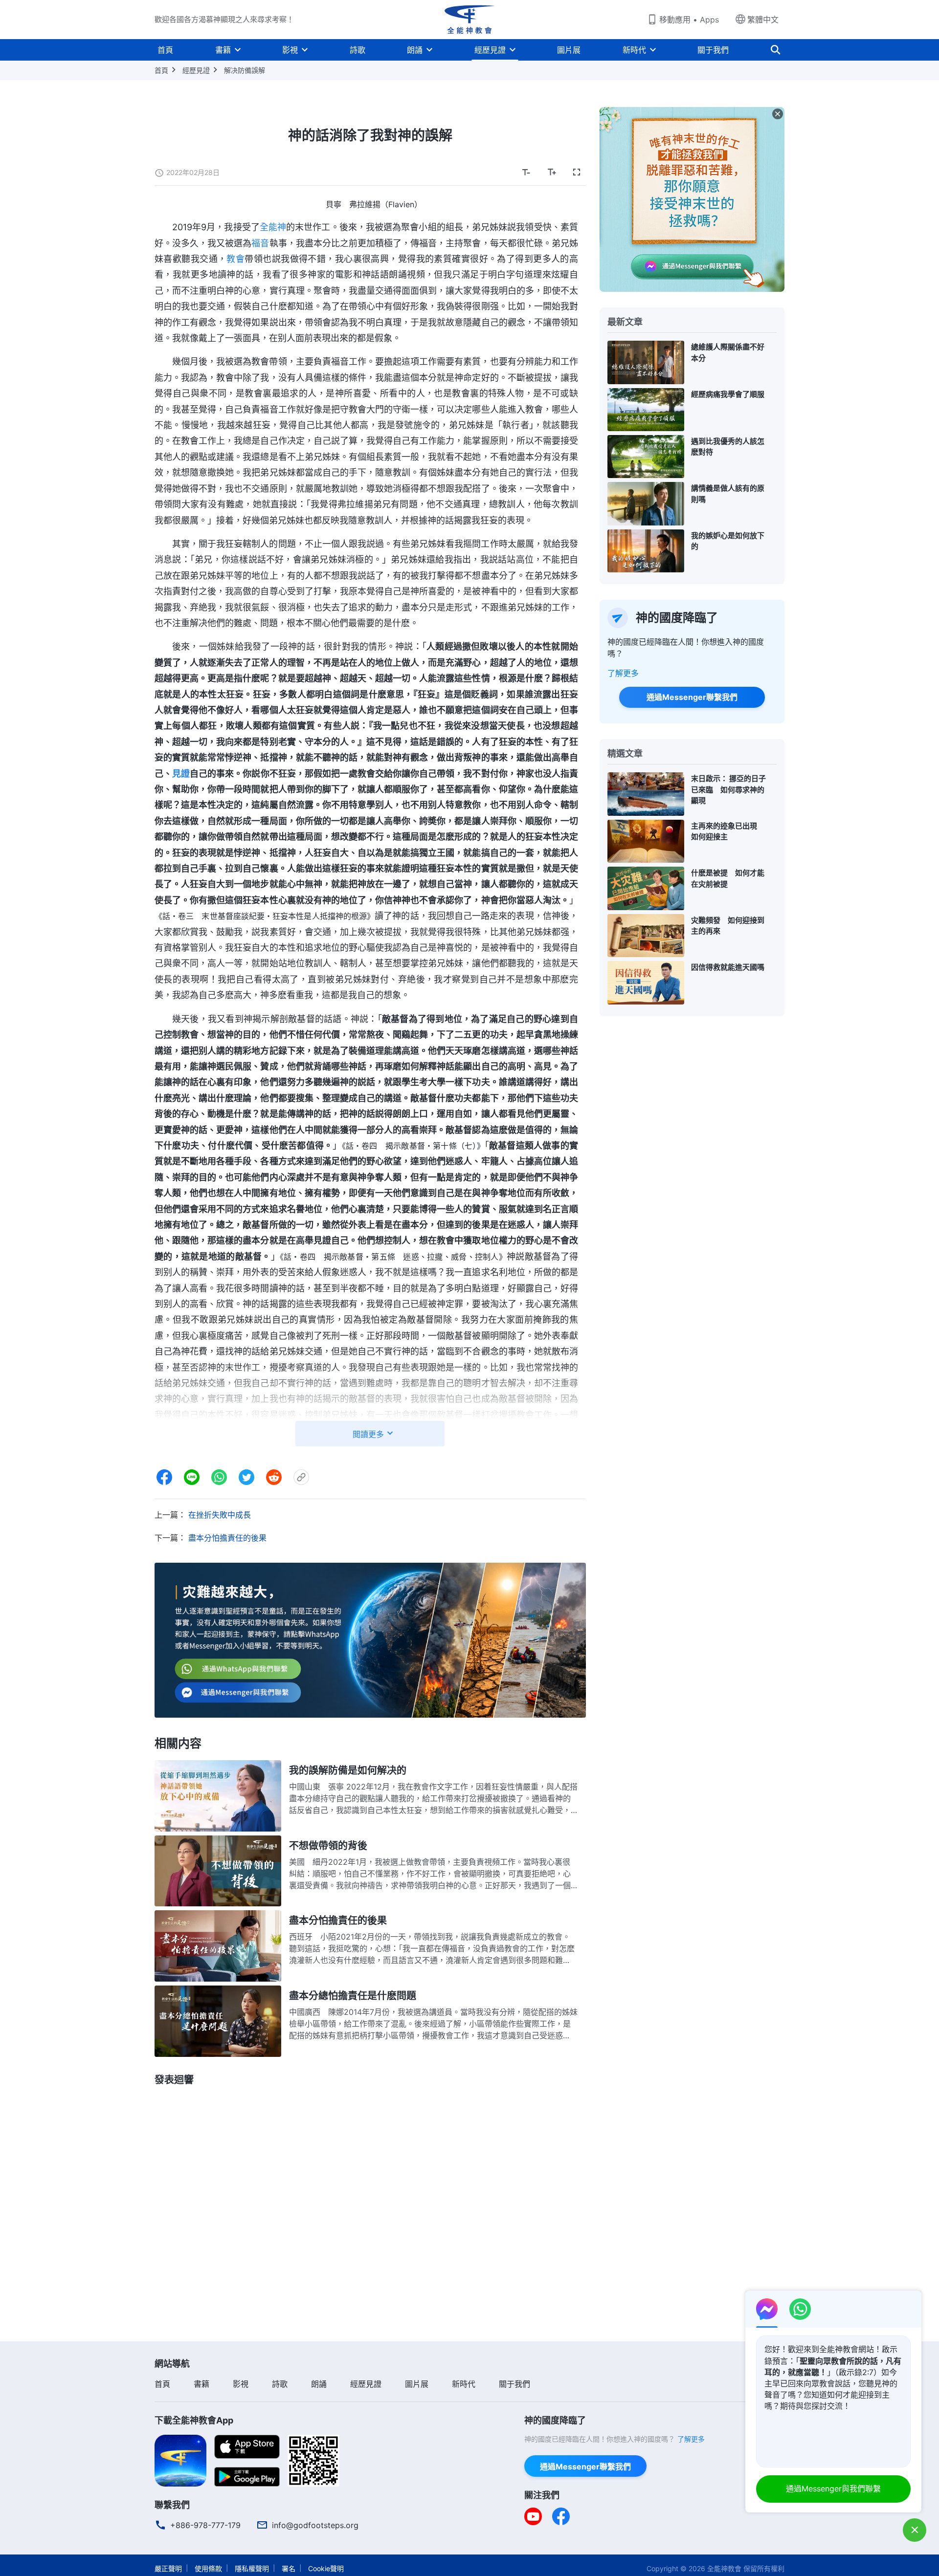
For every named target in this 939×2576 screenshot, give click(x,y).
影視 (290, 50)
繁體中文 (763, 20)
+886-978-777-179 (205, 2525)
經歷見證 (490, 50)
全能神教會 (724, 2568)
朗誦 (415, 50)
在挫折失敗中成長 (220, 1515)
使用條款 (208, 2568)
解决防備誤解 (245, 70)
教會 (235, 259)
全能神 (273, 227)
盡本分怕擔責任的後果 (227, 1538)
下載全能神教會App (194, 2420)
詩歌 (358, 50)
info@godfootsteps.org (315, 2525)
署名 (289, 2568)
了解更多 (623, 673)
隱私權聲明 (252, 2568)
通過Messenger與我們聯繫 (833, 2489)
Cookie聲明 (326, 2568)
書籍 (223, 50)
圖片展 (569, 50)
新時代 (634, 50)
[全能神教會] (469, 20)
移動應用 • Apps (689, 20)
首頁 (165, 50)
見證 (181, 774)
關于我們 (713, 50)
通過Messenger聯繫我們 (692, 697)
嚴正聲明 (168, 2568)
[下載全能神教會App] (180, 2460)
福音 (260, 243)
